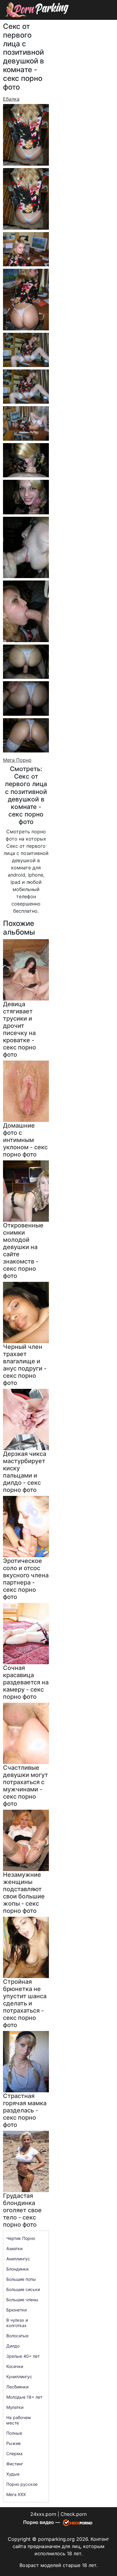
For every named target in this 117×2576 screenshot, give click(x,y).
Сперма (14, 2453)
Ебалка (11, 99)
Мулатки (15, 2407)
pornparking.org (56, 2539)
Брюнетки (16, 2310)
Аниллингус (18, 2259)
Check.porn (74, 2514)
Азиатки (14, 2248)
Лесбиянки (17, 2387)
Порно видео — (42, 2522)
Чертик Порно (21, 2238)
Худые (13, 2474)
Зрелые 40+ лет (23, 2356)
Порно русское (22, 2484)
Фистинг (15, 2464)
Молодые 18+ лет (24, 2397)
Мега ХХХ (16, 2494)
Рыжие (13, 2443)
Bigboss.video (68, 23)
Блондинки (17, 2269)
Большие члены (22, 2300)
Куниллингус (19, 2377)
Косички (15, 2366)
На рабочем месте (19, 2420)
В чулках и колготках (17, 2323)
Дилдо (13, 2346)
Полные (14, 2433)
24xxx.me (99, 23)
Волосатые (17, 2336)
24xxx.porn (43, 2514)
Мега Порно (17, 760)
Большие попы (21, 2279)
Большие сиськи (23, 2289)
